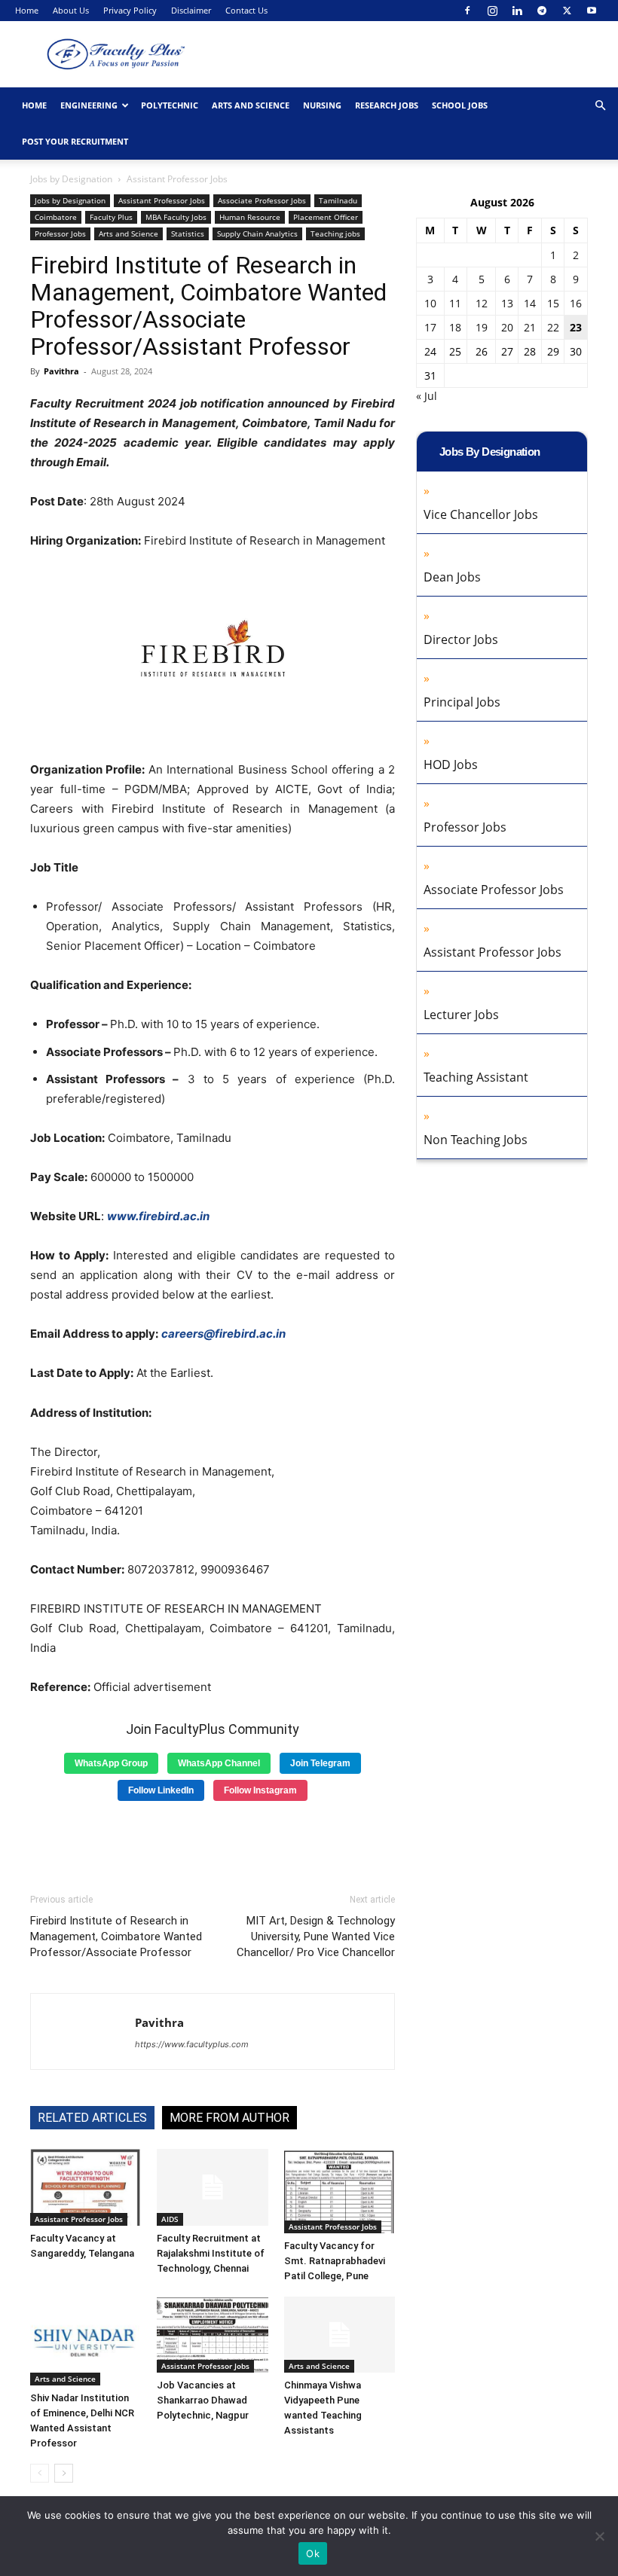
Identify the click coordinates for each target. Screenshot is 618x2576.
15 (553, 303)
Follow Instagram (260, 1790)
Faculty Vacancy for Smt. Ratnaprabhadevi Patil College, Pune (335, 2261)
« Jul (427, 396)
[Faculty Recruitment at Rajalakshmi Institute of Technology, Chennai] (212, 2187)
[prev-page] (40, 2473)
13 (507, 303)
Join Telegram (320, 1763)
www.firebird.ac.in (158, 1216)
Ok (313, 2553)
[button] (600, 106)
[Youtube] (592, 11)
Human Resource (250, 217)
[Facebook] (467, 11)
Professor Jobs (60, 233)
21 (530, 327)
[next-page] (64, 2473)
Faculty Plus (111, 217)
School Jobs (460, 105)
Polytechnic (170, 105)
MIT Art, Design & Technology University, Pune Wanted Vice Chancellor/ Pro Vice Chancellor (316, 1937)
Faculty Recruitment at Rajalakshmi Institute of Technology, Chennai (211, 2253)
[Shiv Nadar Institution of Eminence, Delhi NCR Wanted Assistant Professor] (86, 2341)
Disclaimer (191, 10)
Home (27, 10)
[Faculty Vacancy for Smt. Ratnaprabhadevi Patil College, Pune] (340, 2191)
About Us (71, 10)
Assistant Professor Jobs (162, 200)
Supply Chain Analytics (257, 233)
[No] (599, 2536)
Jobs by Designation (71, 179)
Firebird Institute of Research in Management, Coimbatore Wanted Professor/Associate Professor (116, 1937)
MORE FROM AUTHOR (229, 2118)
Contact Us (246, 10)
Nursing (322, 105)
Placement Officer (326, 217)
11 (455, 303)
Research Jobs (387, 105)
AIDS (170, 2219)
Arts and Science (251, 105)
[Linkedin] (517, 11)
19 (482, 327)
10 (430, 303)
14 (530, 303)
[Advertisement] (213, 1842)
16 (576, 303)
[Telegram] (542, 11)
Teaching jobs (335, 233)
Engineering (89, 105)
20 (507, 327)
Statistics (188, 233)
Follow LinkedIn (161, 1790)
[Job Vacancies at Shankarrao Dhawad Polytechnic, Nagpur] (212, 2335)
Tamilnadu (338, 200)
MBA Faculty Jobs (176, 217)
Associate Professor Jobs (262, 200)
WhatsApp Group (111, 1763)
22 (553, 327)
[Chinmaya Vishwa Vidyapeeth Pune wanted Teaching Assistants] (340, 2335)
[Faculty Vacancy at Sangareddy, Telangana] (86, 2187)
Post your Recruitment (75, 141)
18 (455, 327)
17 (430, 327)
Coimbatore (56, 217)
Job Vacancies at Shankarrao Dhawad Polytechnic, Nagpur (203, 2400)
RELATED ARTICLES (92, 2118)
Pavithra (61, 371)
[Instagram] (492, 11)
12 (482, 303)
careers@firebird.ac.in (223, 1334)
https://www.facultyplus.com (192, 2044)
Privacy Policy (130, 10)
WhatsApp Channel (219, 1763)
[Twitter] (567, 11)
